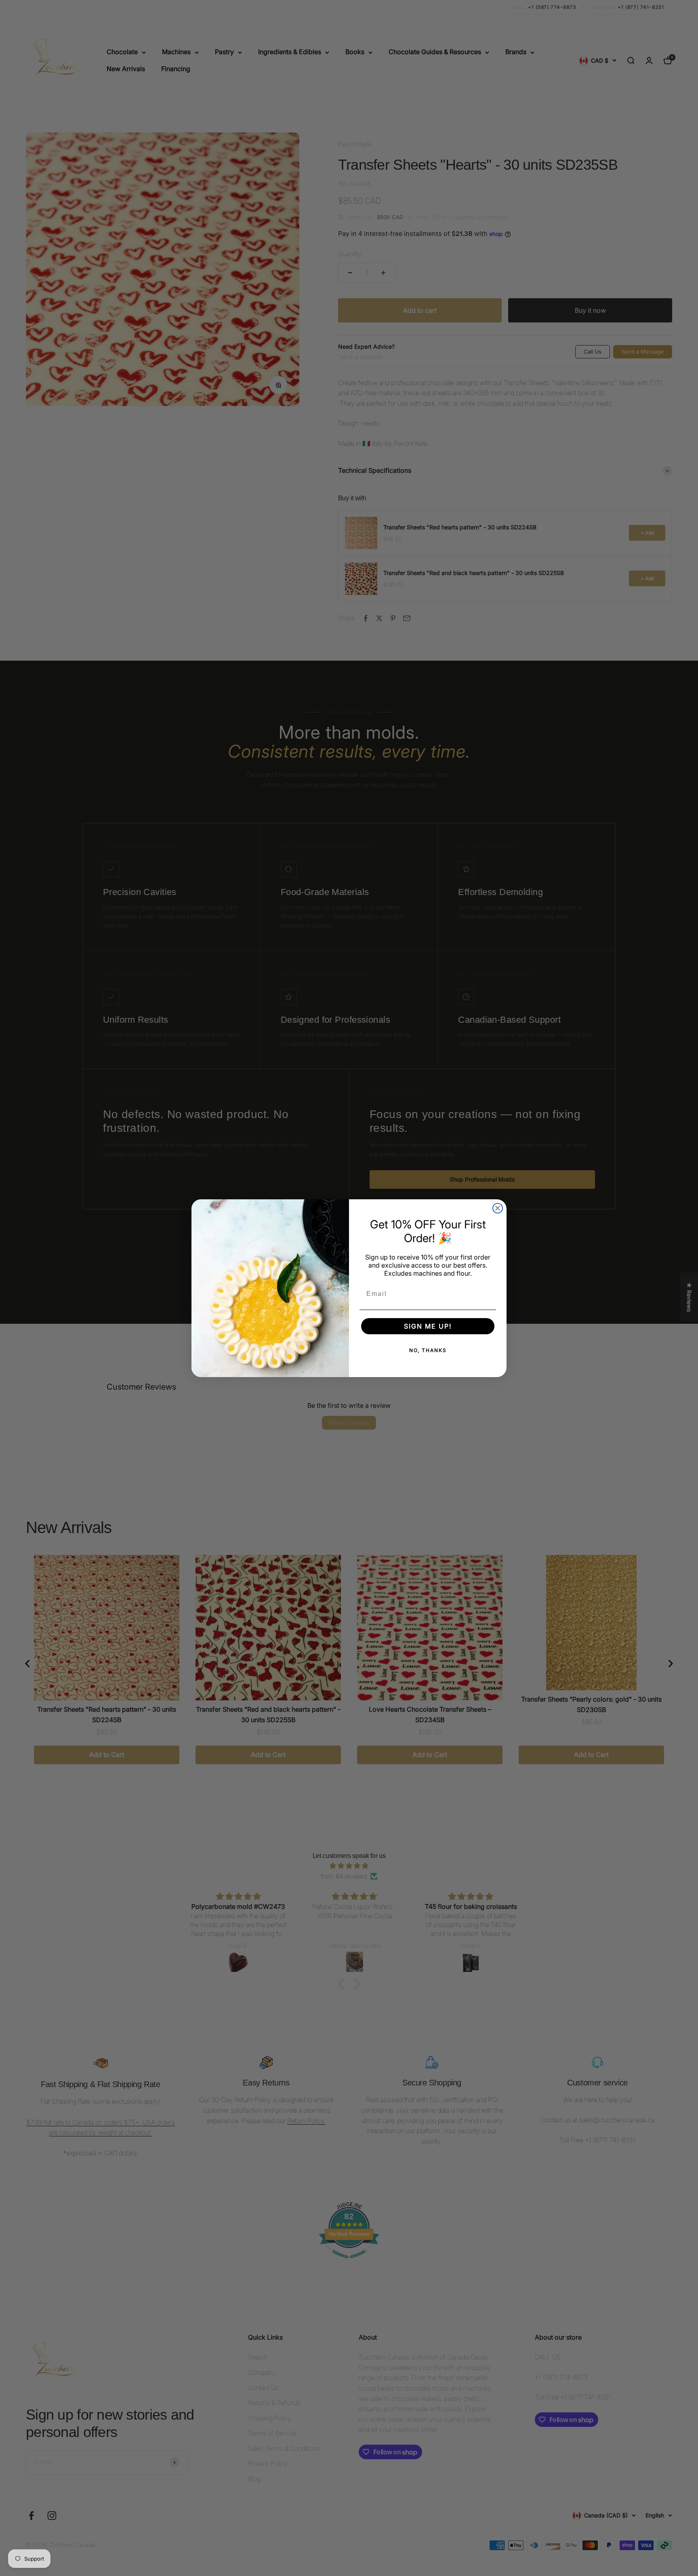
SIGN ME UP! (428, 1326)
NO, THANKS (428, 1350)
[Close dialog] (498, 1208)
